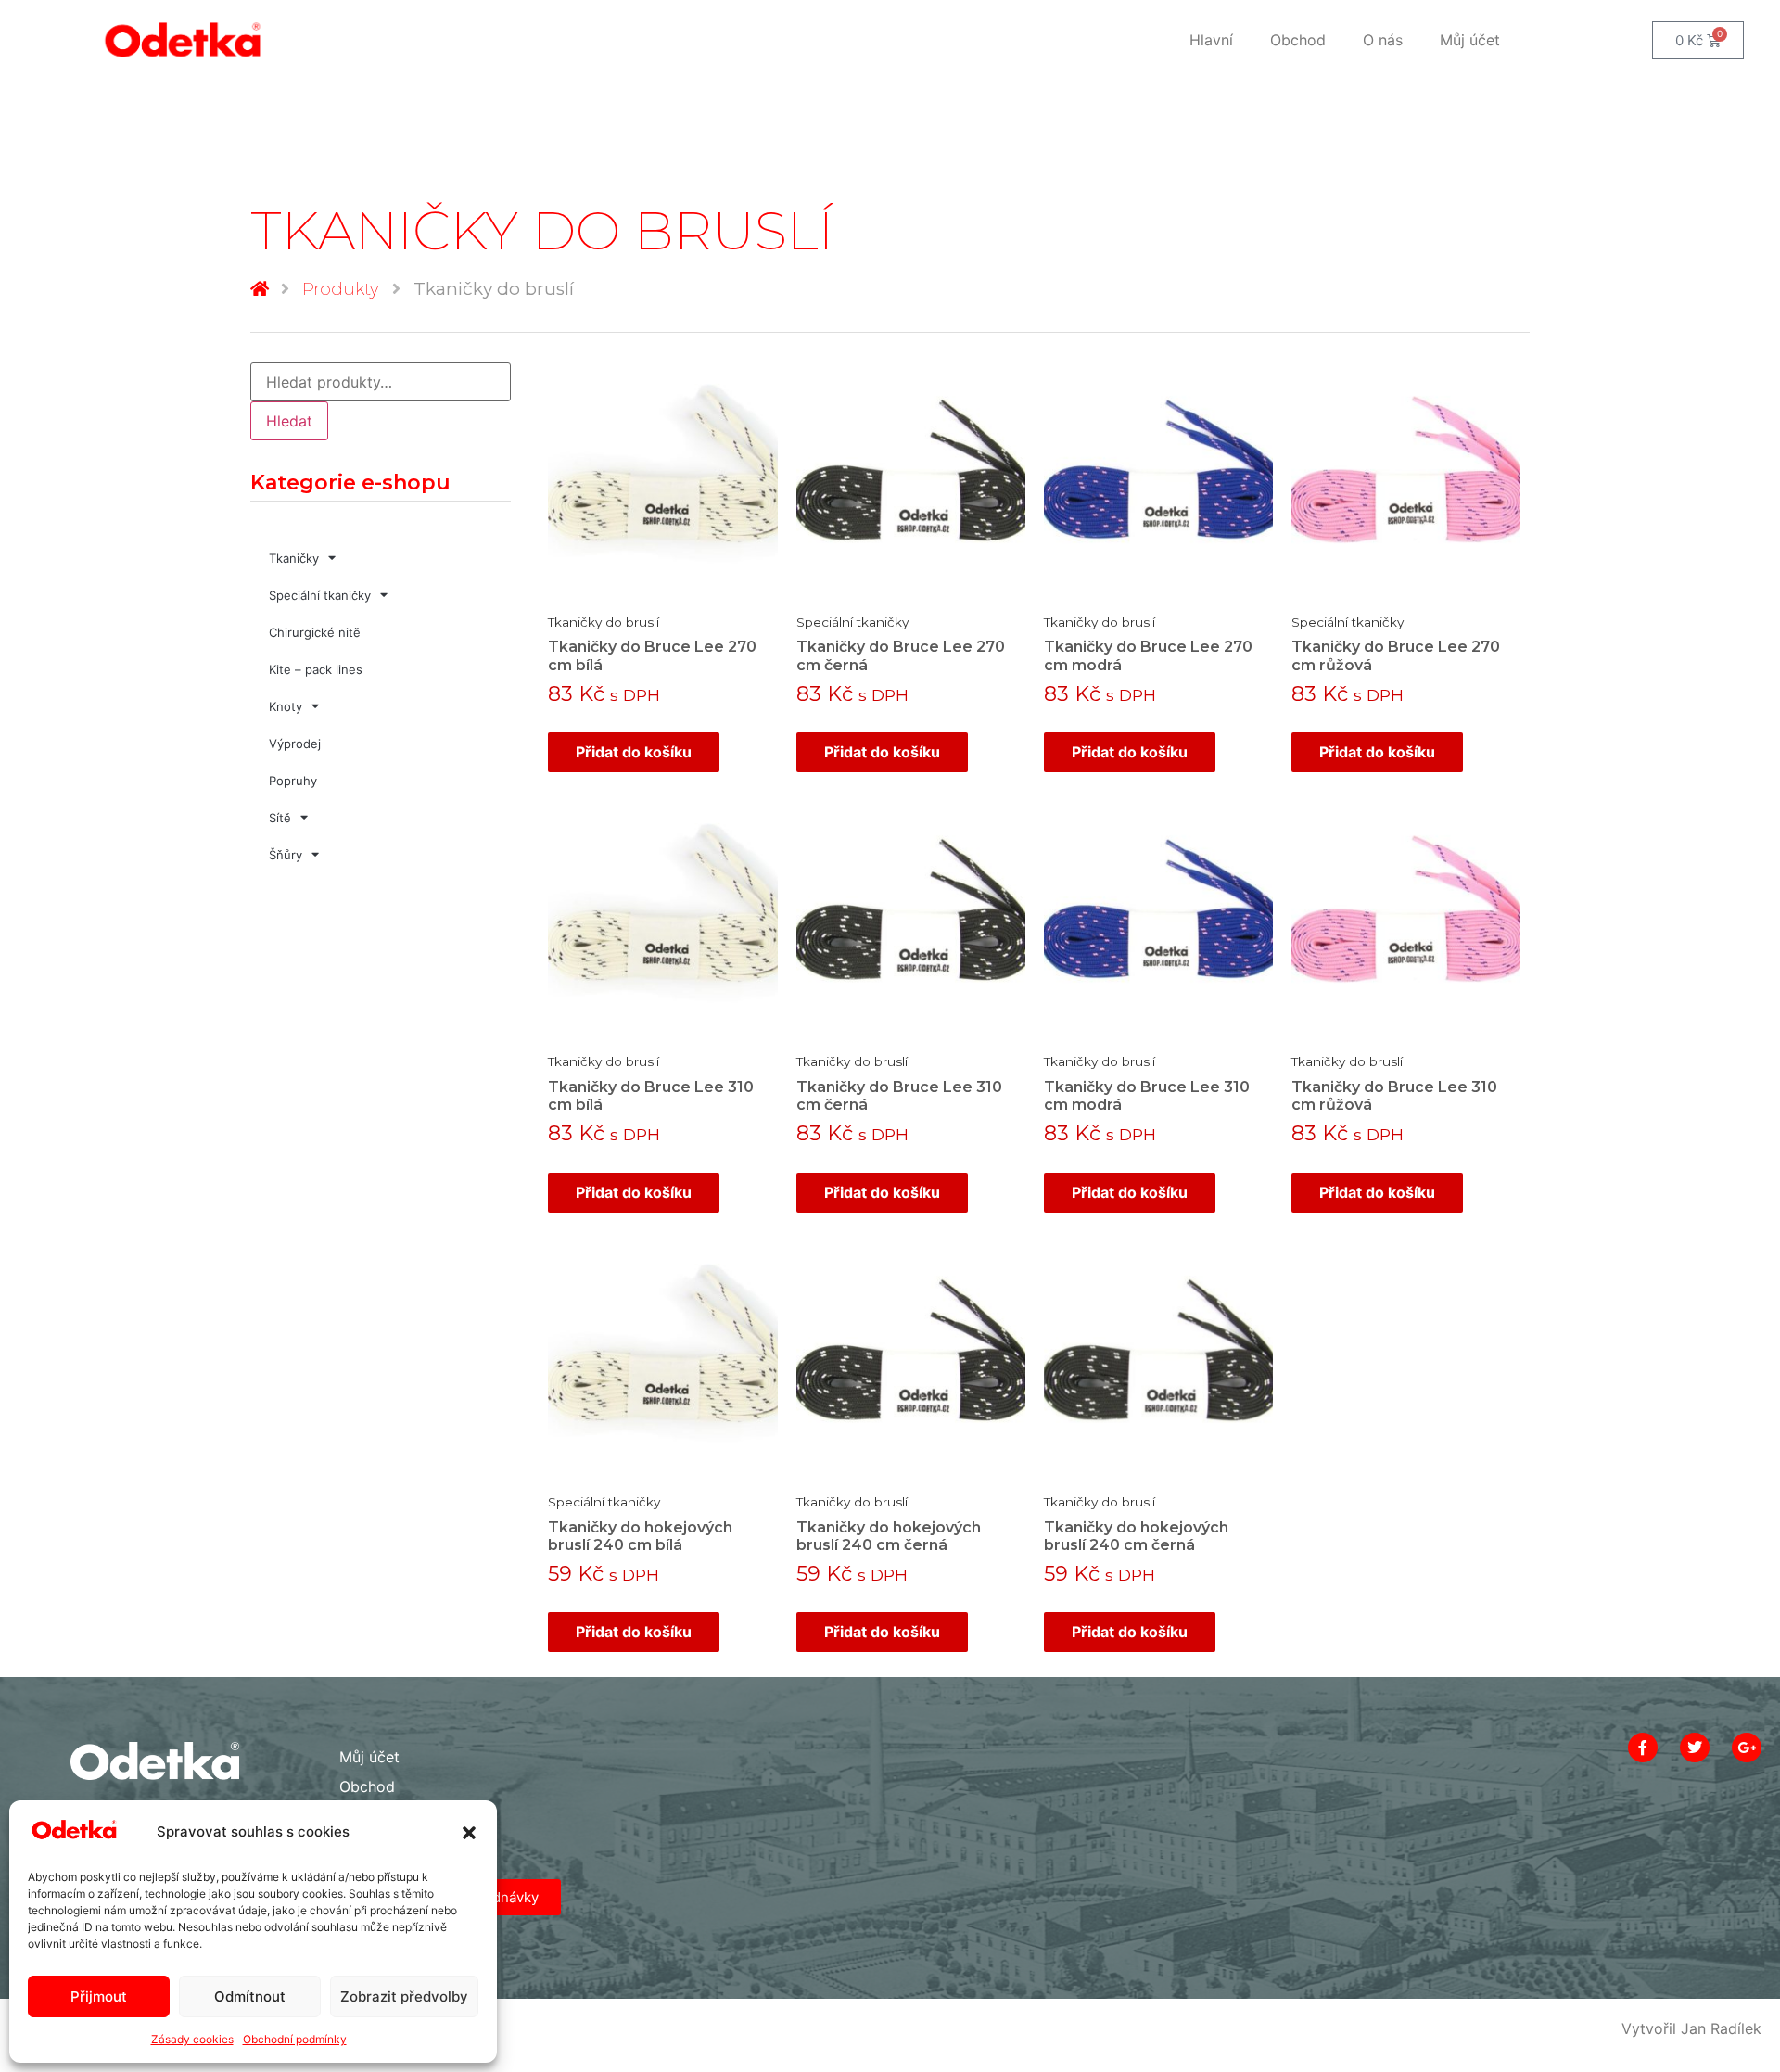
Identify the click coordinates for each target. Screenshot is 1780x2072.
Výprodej (295, 744)
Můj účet (1470, 40)
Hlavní (1211, 40)
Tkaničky (294, 558)
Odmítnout (250, 1996)
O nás (1383, 40)
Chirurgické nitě (315, 632)
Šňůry (286, 855)
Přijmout (99, 1996)
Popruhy (293, 781)
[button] (469, 1833)
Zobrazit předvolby (404, 1996)
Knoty (286, 706)
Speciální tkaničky (320, 595)
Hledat (289, 421)
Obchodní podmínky (295, 2039)
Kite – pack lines (316, 669)
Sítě (280, 818)
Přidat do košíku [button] (634, 752)
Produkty (340, 289)
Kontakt (366, 1816)
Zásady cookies (192, 2039)
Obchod (1298, 40)
